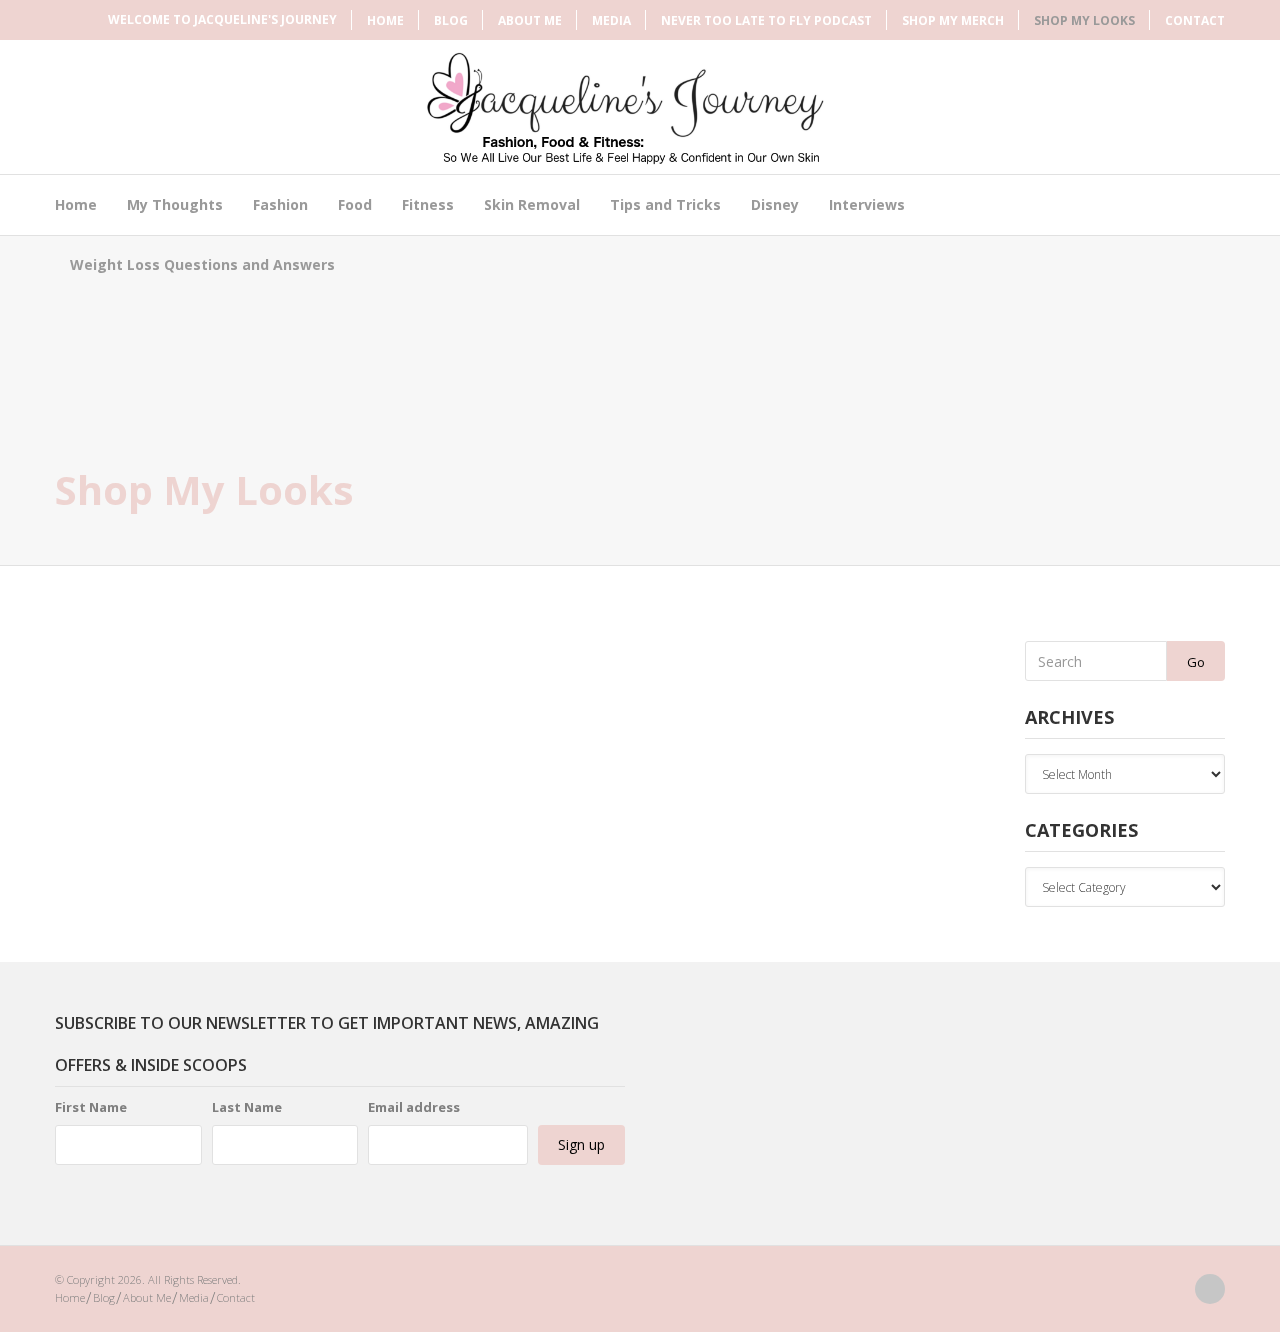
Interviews (867, 204)
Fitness (428, 204)
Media (611, 20)
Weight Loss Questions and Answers (202, 264)
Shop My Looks (1084, 20)
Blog (451, 20)
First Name (91, 1107)
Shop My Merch (953, 20)
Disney (775, 204)
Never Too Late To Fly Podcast (766, 20)
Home (385, 20)
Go (1196, 662)
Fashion (280, 204)
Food (355, 204)
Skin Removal (532, 204)
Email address (414, 1107)
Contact (1195, 20)
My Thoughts (175, 204)
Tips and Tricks (665, 204)
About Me (530, 20)
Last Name (247, 1107)
